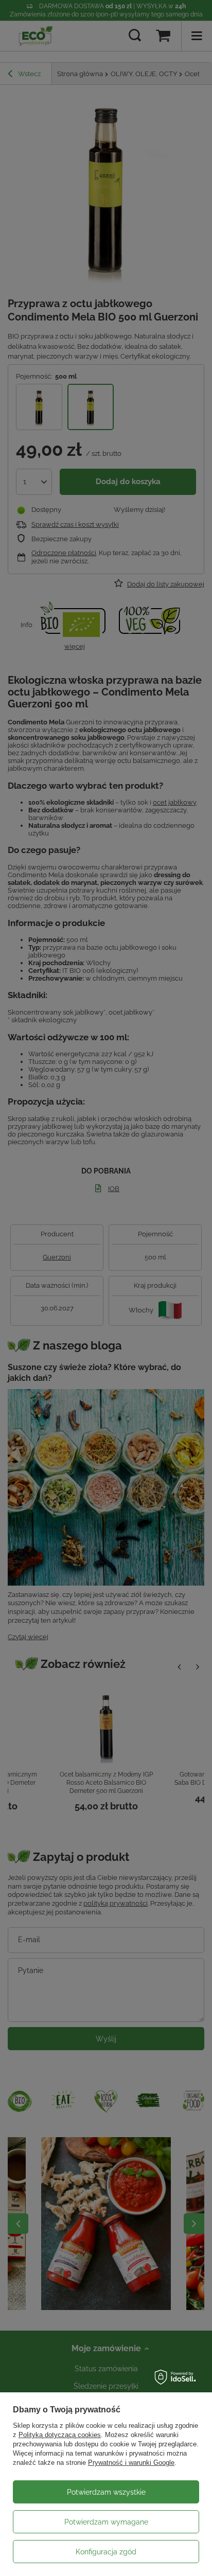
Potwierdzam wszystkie (106, 2492)
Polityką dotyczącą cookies (60, 2435)
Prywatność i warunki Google (131, 2463)
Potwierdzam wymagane (106, 2522)
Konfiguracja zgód (106, 2552)
